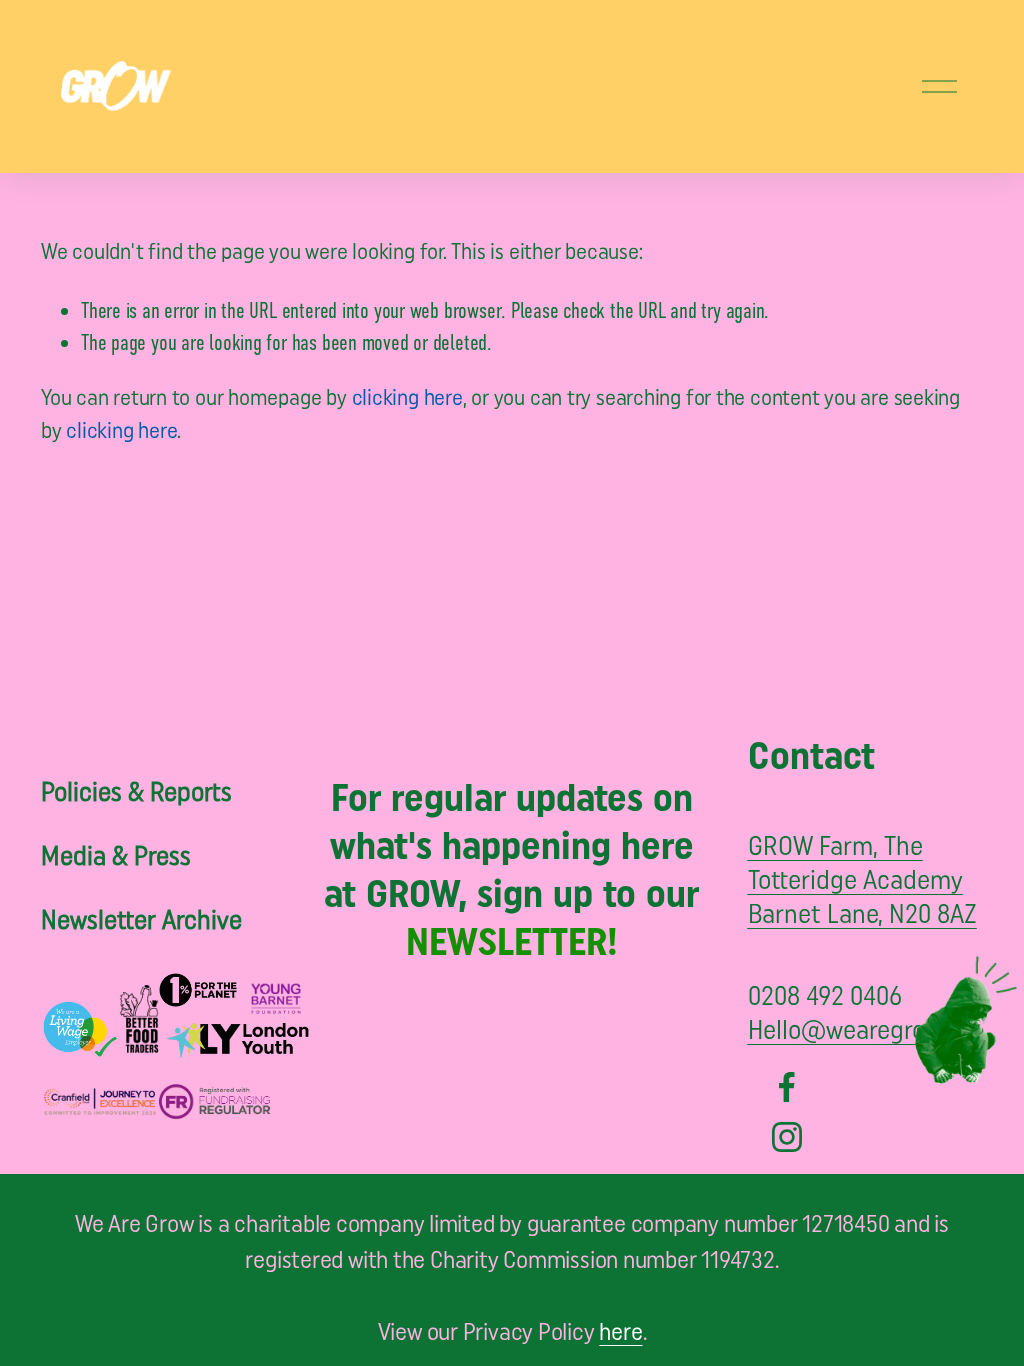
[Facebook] (787, 1087)
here (620, 1334)
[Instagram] (787, 1137)
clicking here (407, 399)
